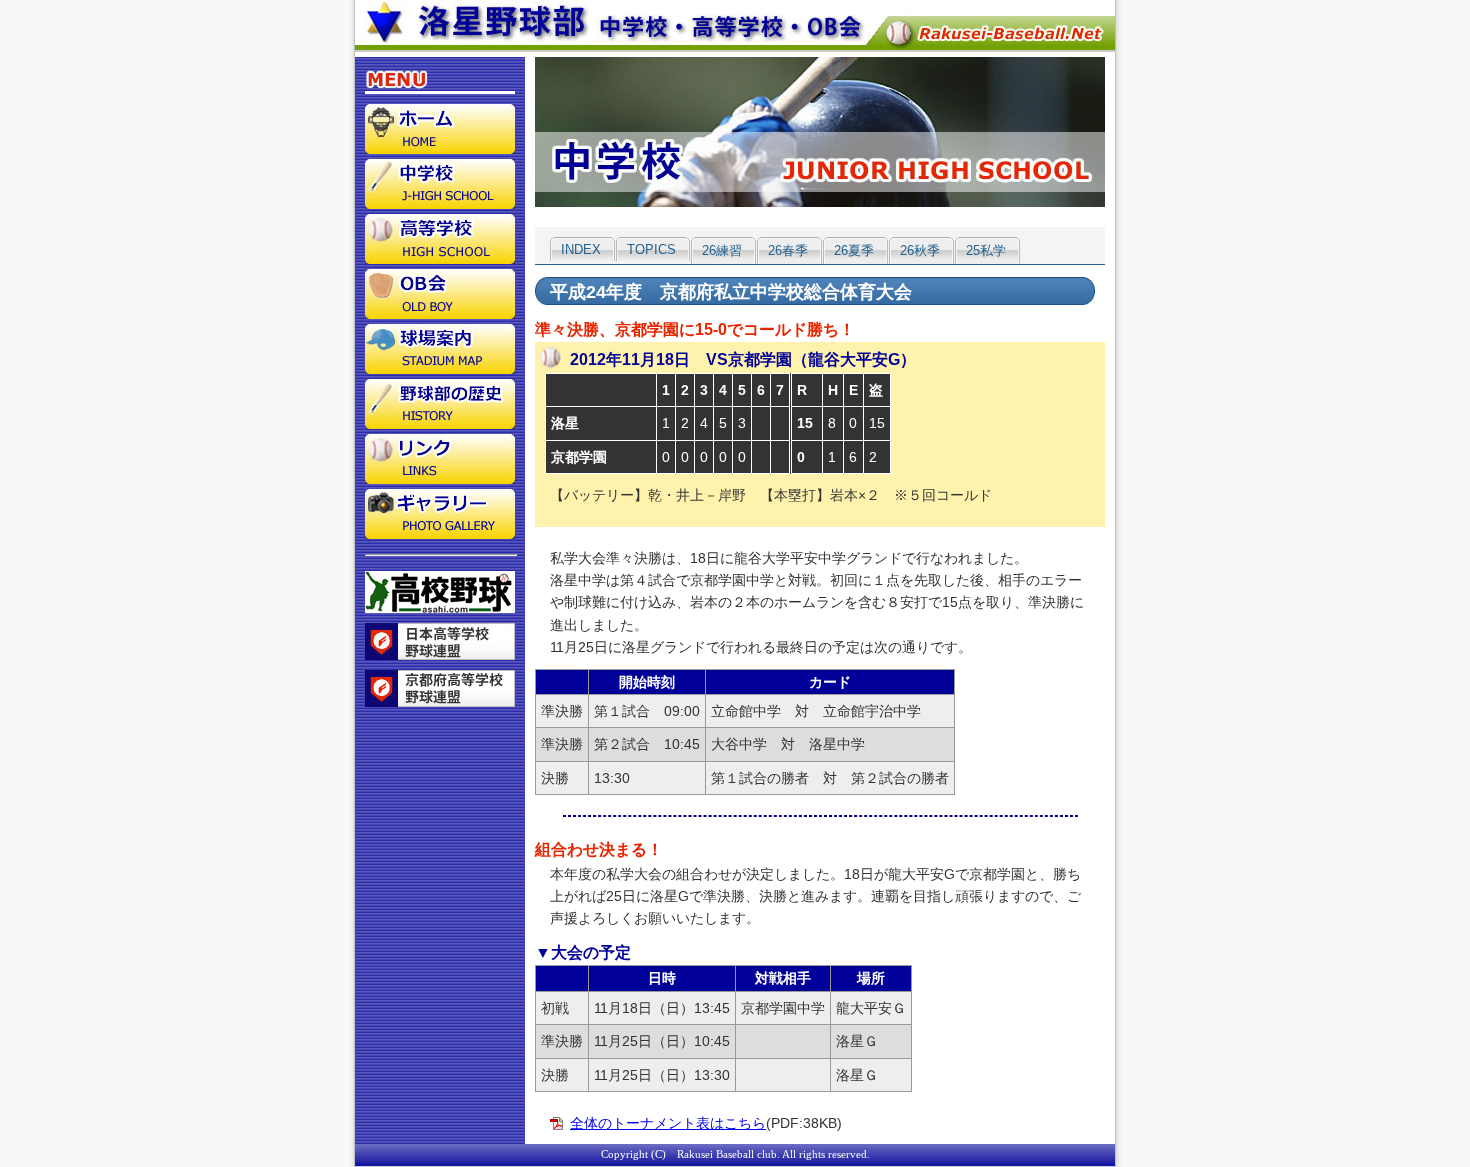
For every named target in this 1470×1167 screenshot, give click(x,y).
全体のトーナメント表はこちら (668, 1123)
